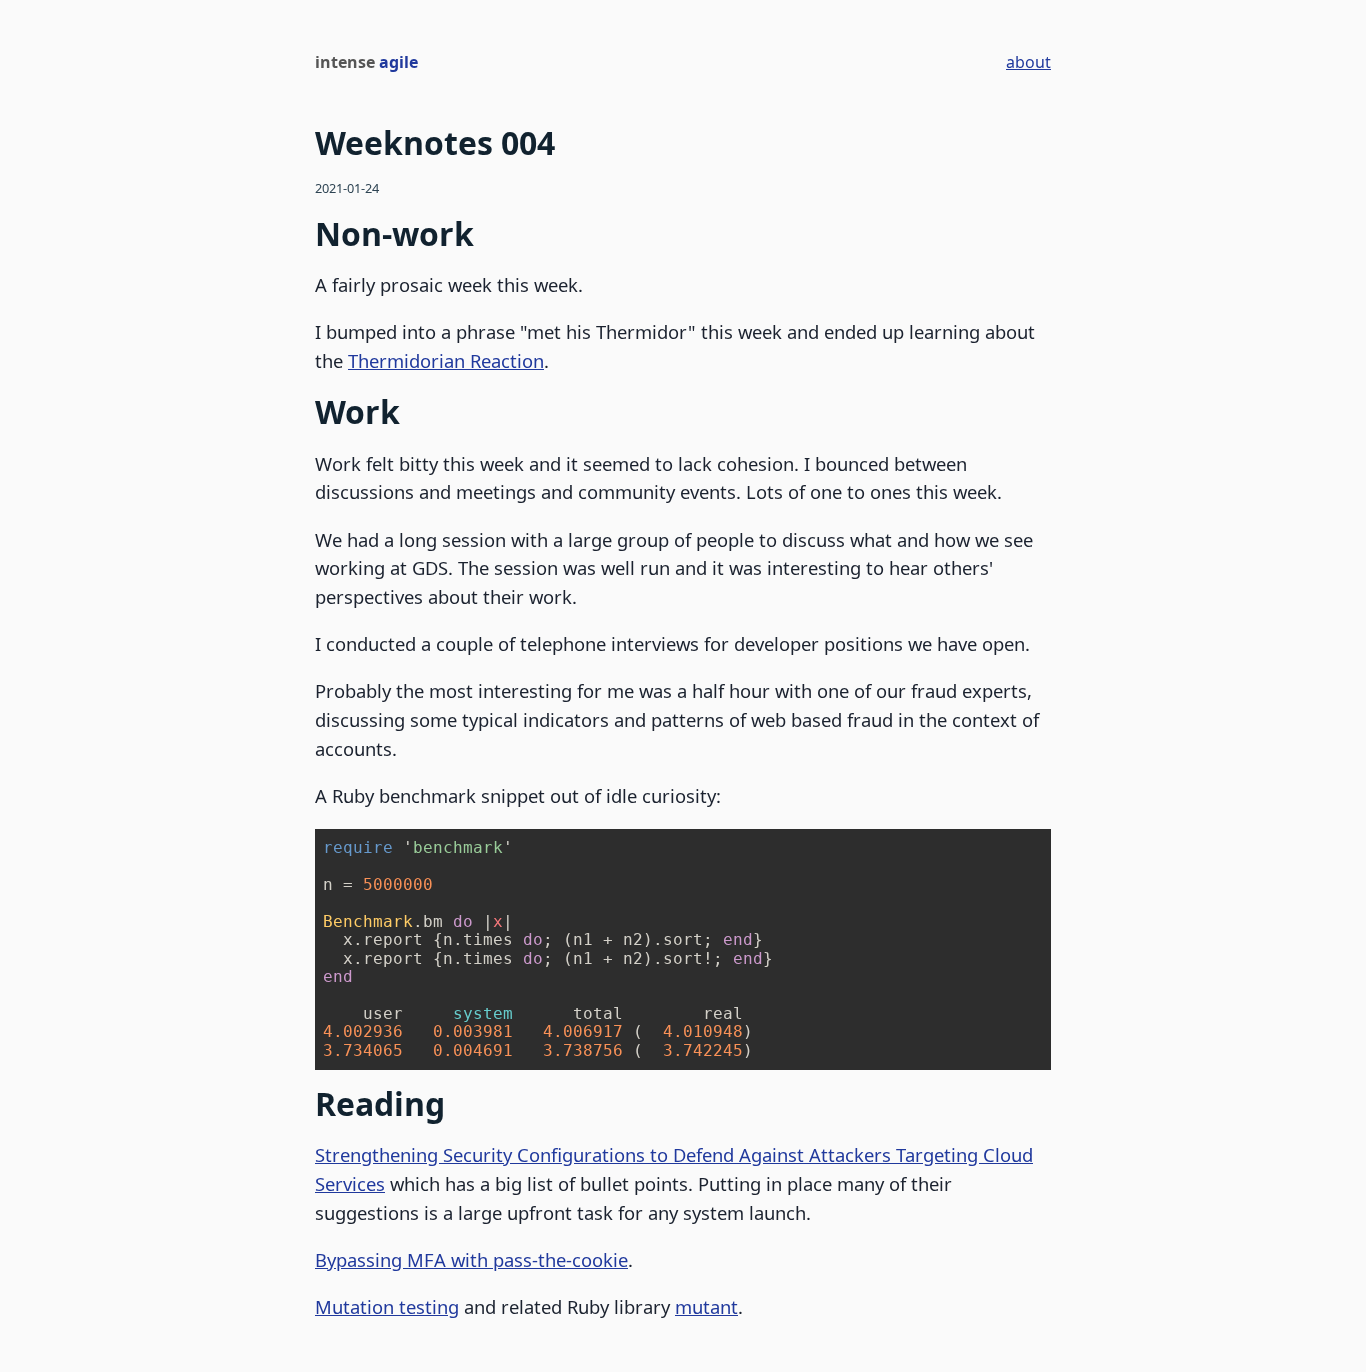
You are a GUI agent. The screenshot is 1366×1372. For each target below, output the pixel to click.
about (1028, 62)
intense (366, 62)
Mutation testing (387, 1306)
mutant (706, 1306)
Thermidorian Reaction (446, 360)
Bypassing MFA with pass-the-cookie (471, 1259)
